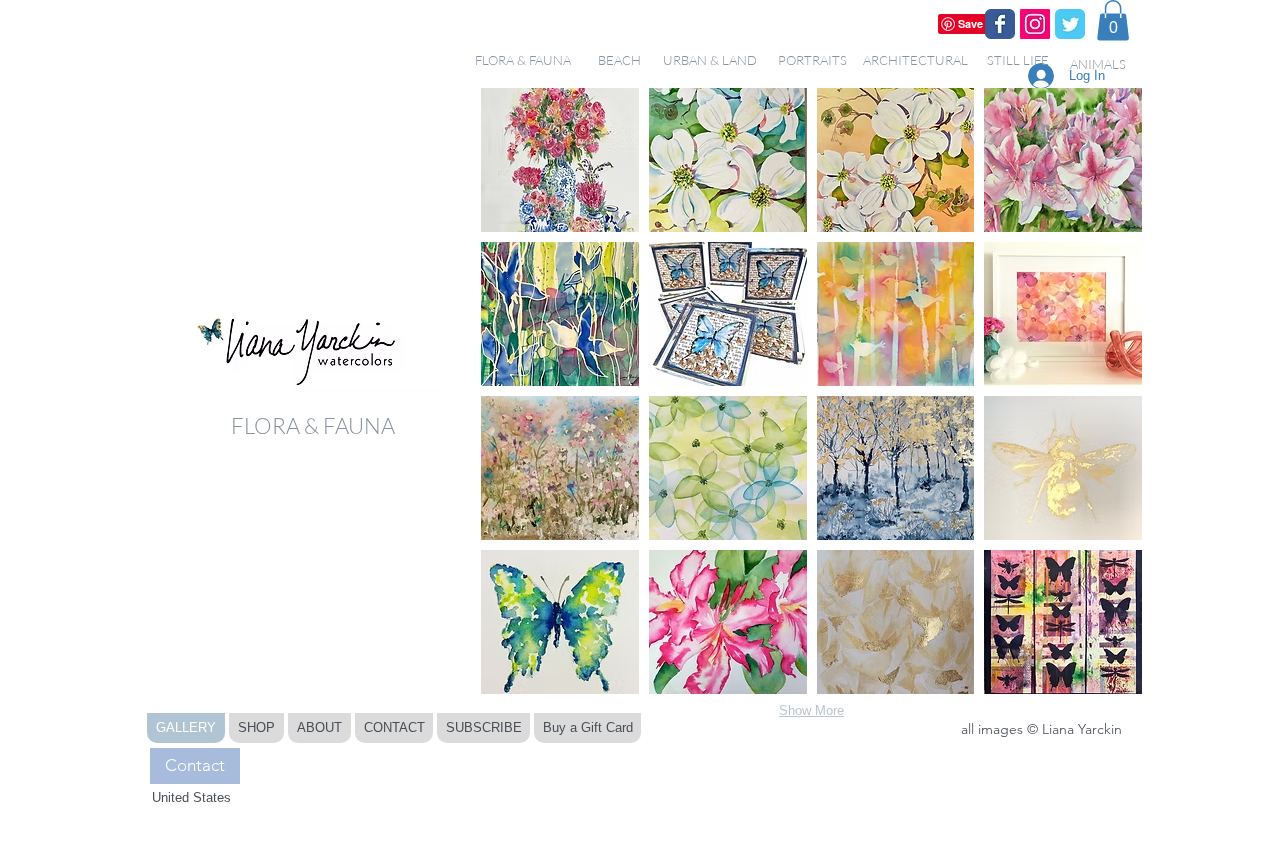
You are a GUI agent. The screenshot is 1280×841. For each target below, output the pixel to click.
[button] (1113, 20)
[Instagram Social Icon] (1035, 24)
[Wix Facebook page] (1000, 24)
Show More (811, 710)
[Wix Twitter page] (1070, 24)
